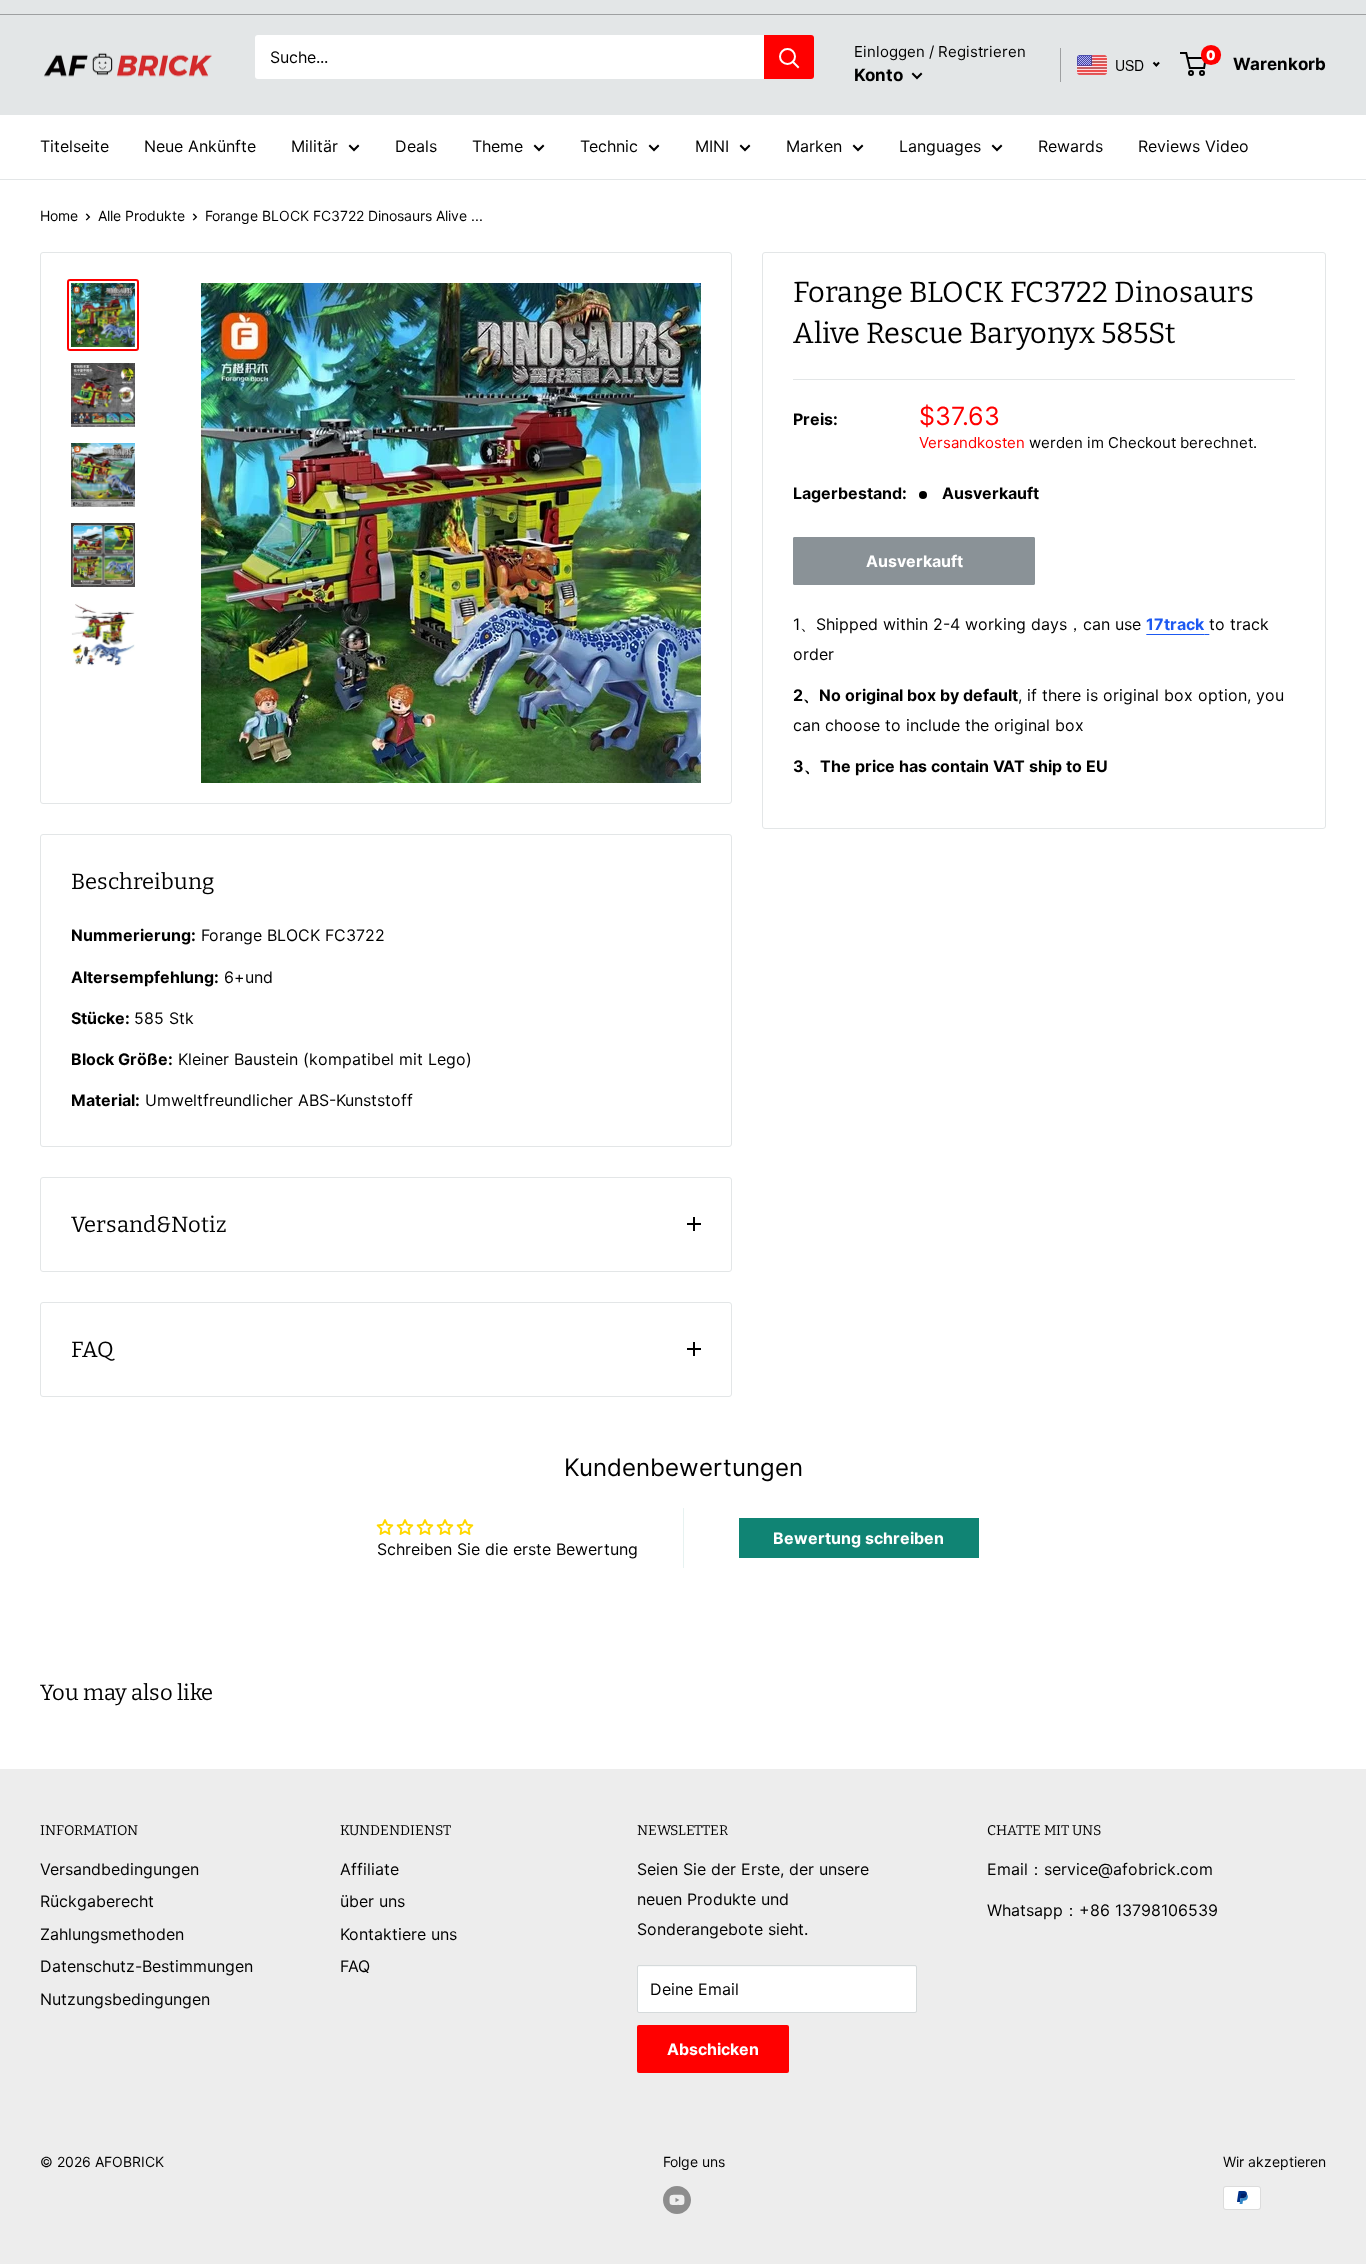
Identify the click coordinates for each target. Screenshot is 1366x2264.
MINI (712, 146)
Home (59, 215)
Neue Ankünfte (200, 146)
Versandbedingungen (119, 1869)
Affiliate (369, 1869)
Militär (314, 146)
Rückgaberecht (97, 1901)
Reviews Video (1193, 146)
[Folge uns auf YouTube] (677, 2200)
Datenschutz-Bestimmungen (146, 1966)
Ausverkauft (914, 561)
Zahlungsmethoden (112, 1934)
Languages (940, 146)
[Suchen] (789, 57)
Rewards (1070, 146)
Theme (497, 146)
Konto (880, 75)
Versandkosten (972, 442)
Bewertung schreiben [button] (858, 1538)
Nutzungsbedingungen (125, 1999)
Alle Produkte (141, 215)
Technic (609, 146)
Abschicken (713, 2049)
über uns (372, 1901)
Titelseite (74, 146)
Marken (814, 146)
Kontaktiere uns (398, 1934)
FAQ (355, 1966)
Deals (416, 146)
